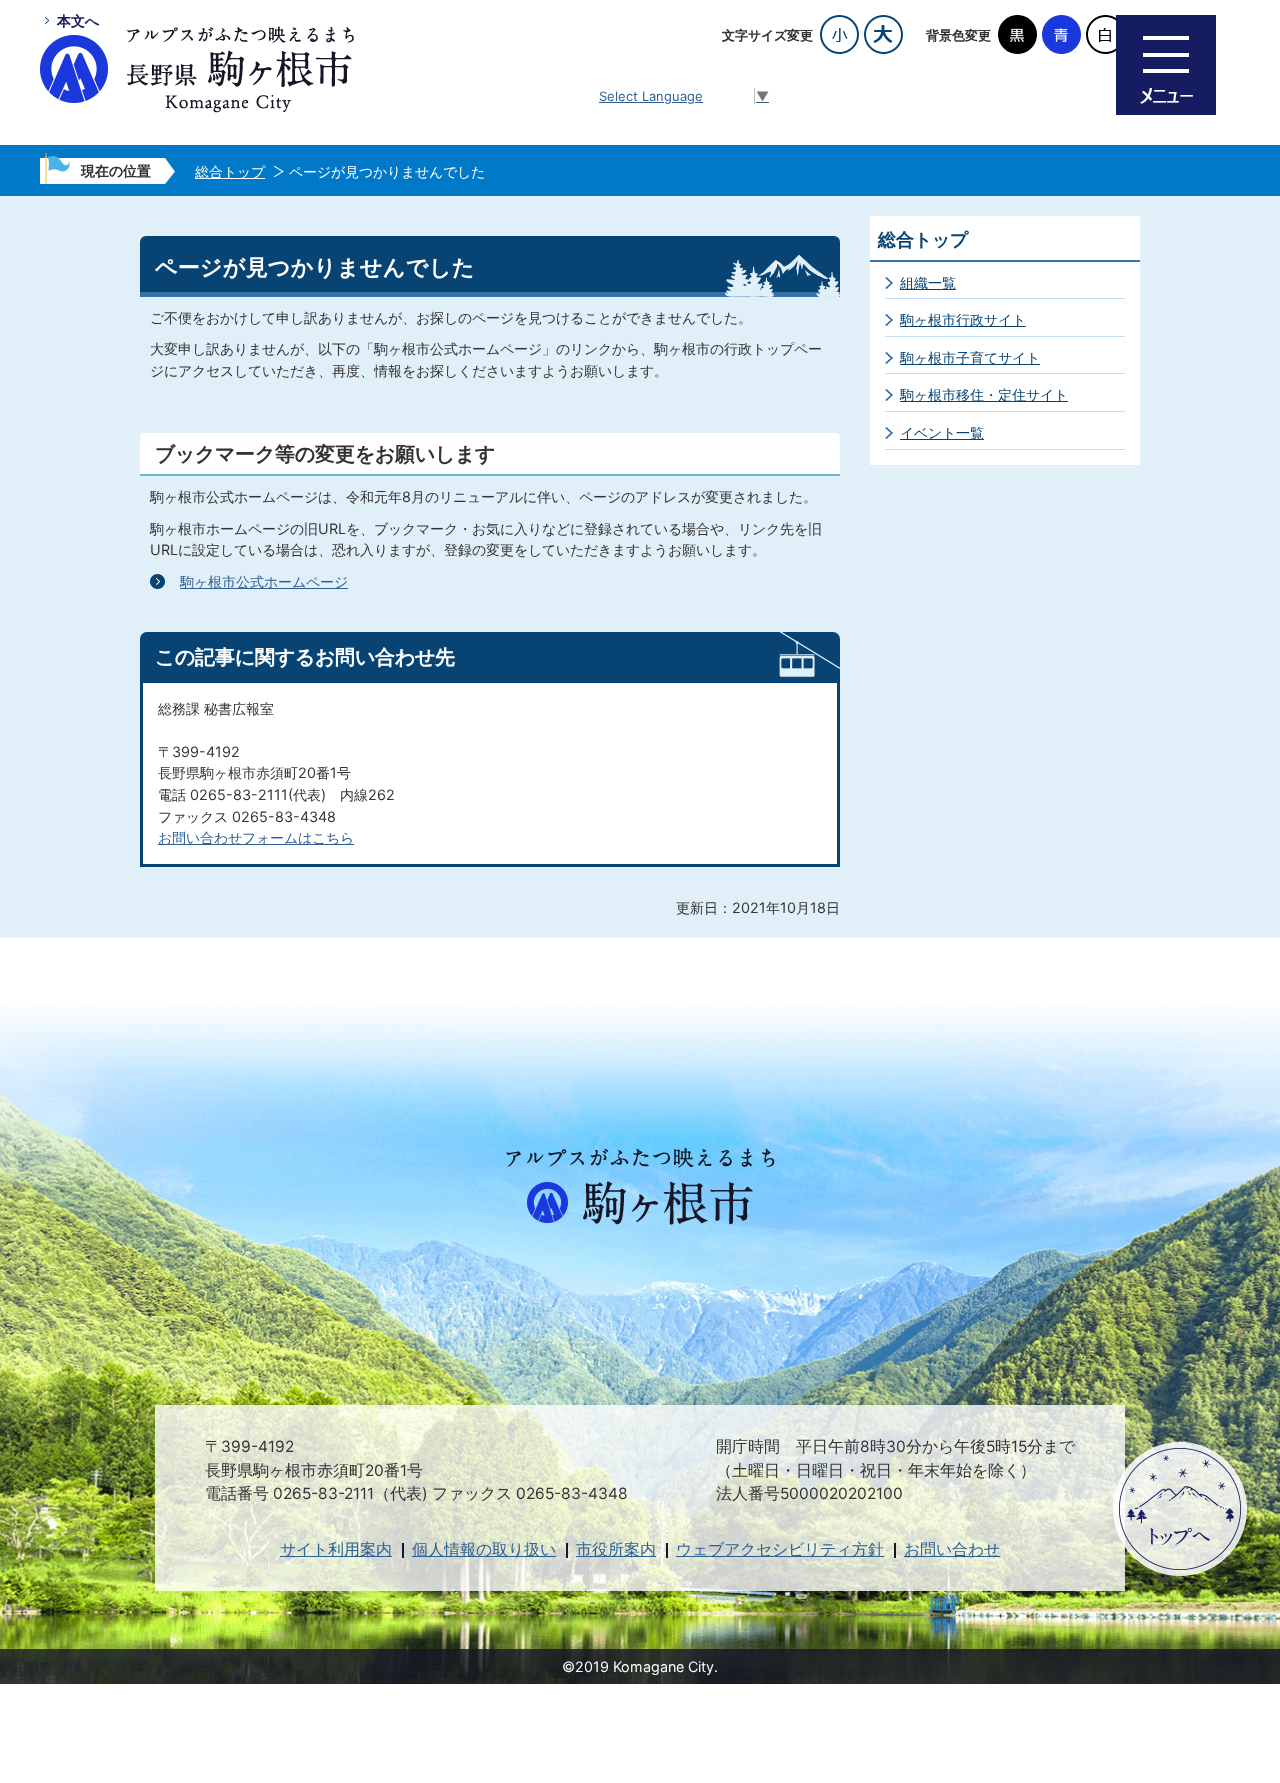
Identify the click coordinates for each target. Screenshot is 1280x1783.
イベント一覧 (942, 432)
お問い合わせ (952, 1549)
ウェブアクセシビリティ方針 (780, 1549)
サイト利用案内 (336, 1549)
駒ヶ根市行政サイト (963, 319)
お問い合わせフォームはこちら (256, 837)
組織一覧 (928, 282)
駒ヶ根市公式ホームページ (264, 581)
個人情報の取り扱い (484, 1549)
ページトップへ (1180, 1509)
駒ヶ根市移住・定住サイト (984, 394)
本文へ (78, 20)
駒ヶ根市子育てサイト (970, 357)
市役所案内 (616, 1549)
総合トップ (230, 171)
